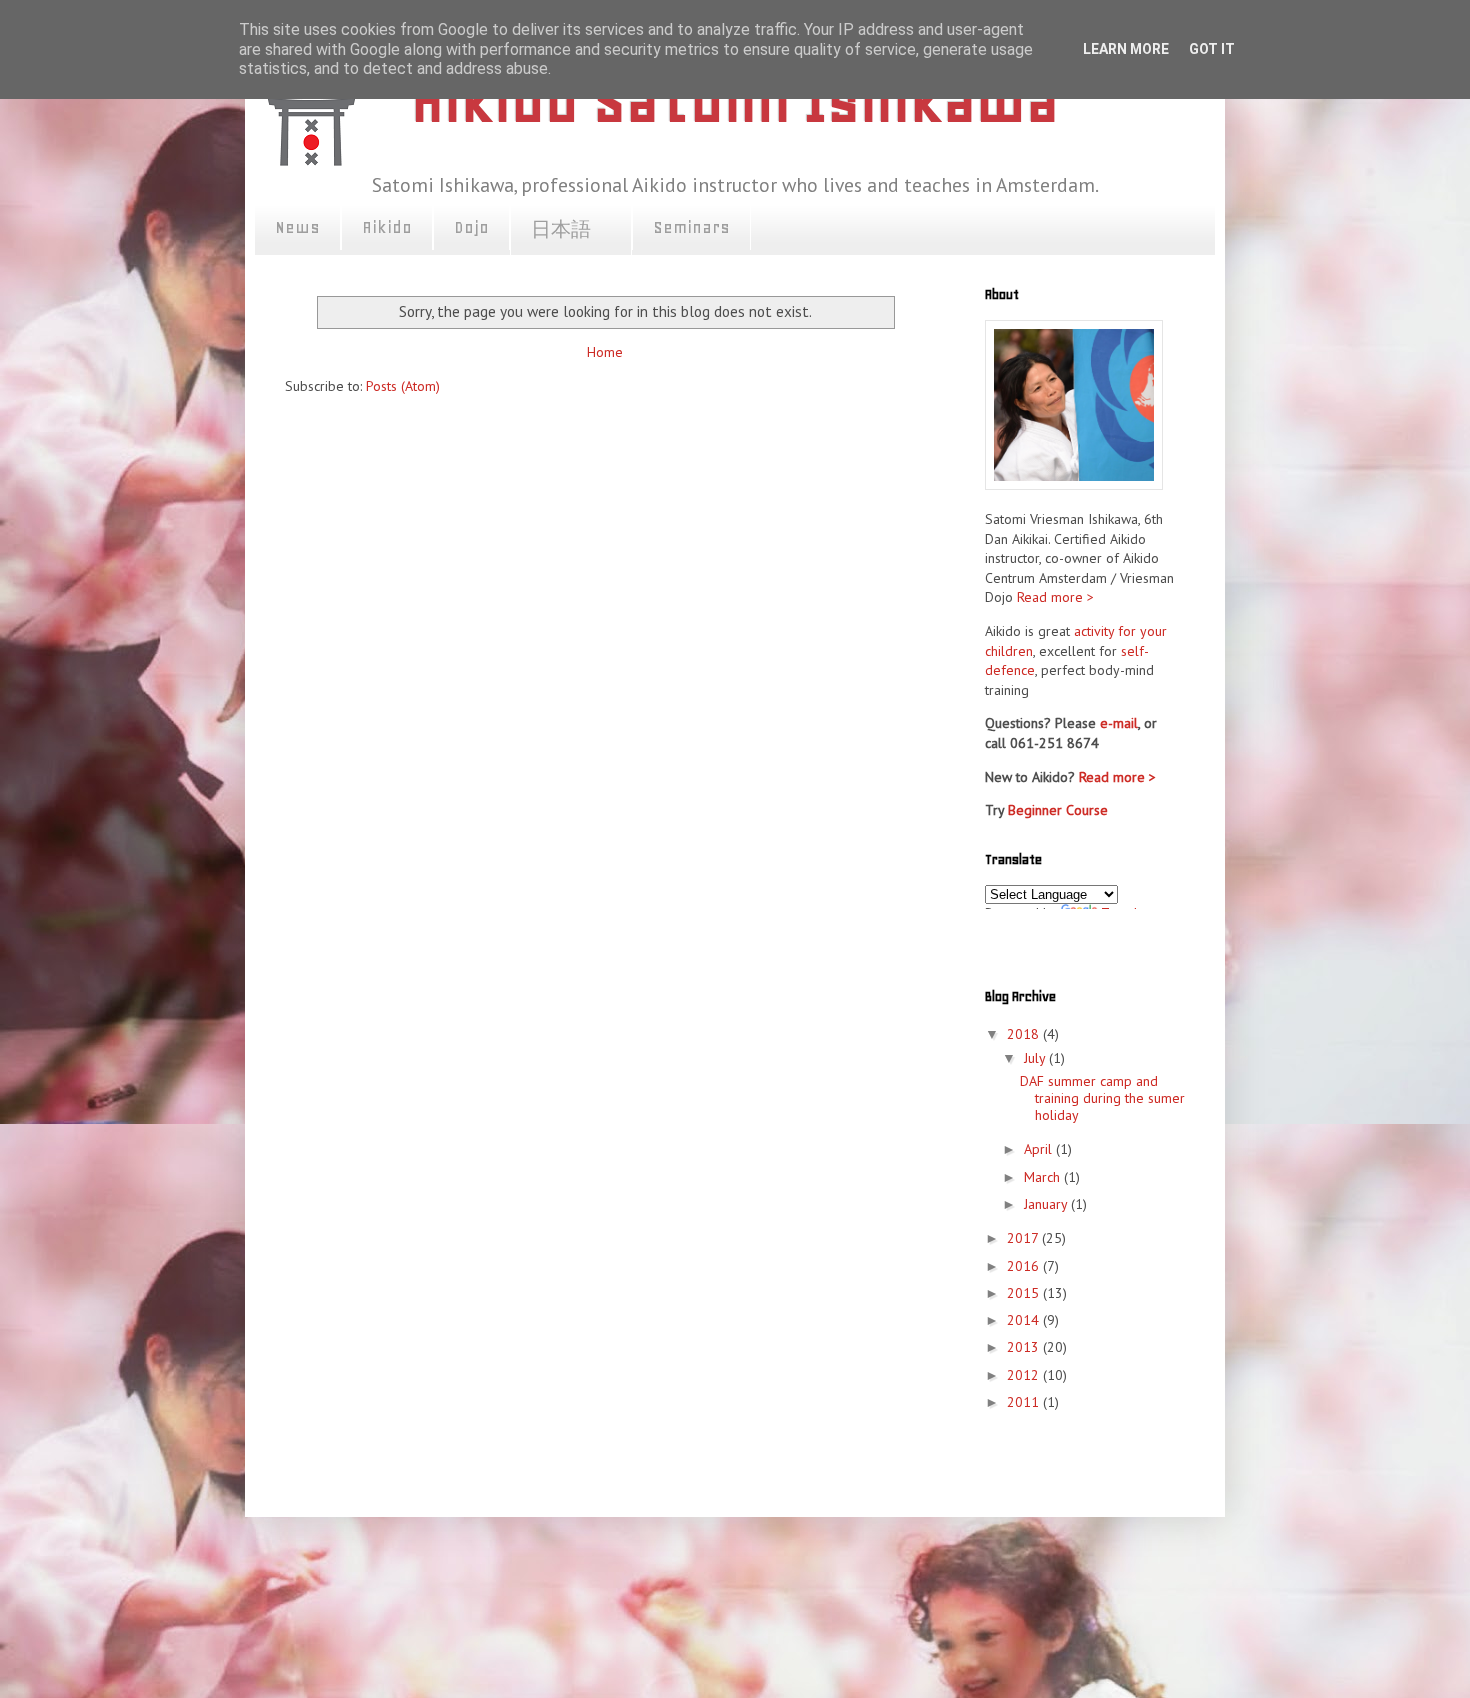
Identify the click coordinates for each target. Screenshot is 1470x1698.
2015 (1025, 1293)
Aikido (387, 227)
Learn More (1126, 49)
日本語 (571, 230)
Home (605, 352)
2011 (1025, 1402)
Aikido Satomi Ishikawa (735, 100)
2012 (1025, 1375)
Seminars (691, 227)
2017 (1024, 1238)
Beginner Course (1058, 810)
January (1047, 1204)
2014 (1025, 1320)
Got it (1212, 49)
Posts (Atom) (403, 386)
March (1044, 1177)
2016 (1025, 1266)
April (1040, 1149)
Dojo (471, 227)
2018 (1025, 1034)
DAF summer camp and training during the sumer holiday (1102, 1098)
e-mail (1119, 723)
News (297, 227)
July (1036, 1058)
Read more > (1055, 597)
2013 (1025, 1347)
